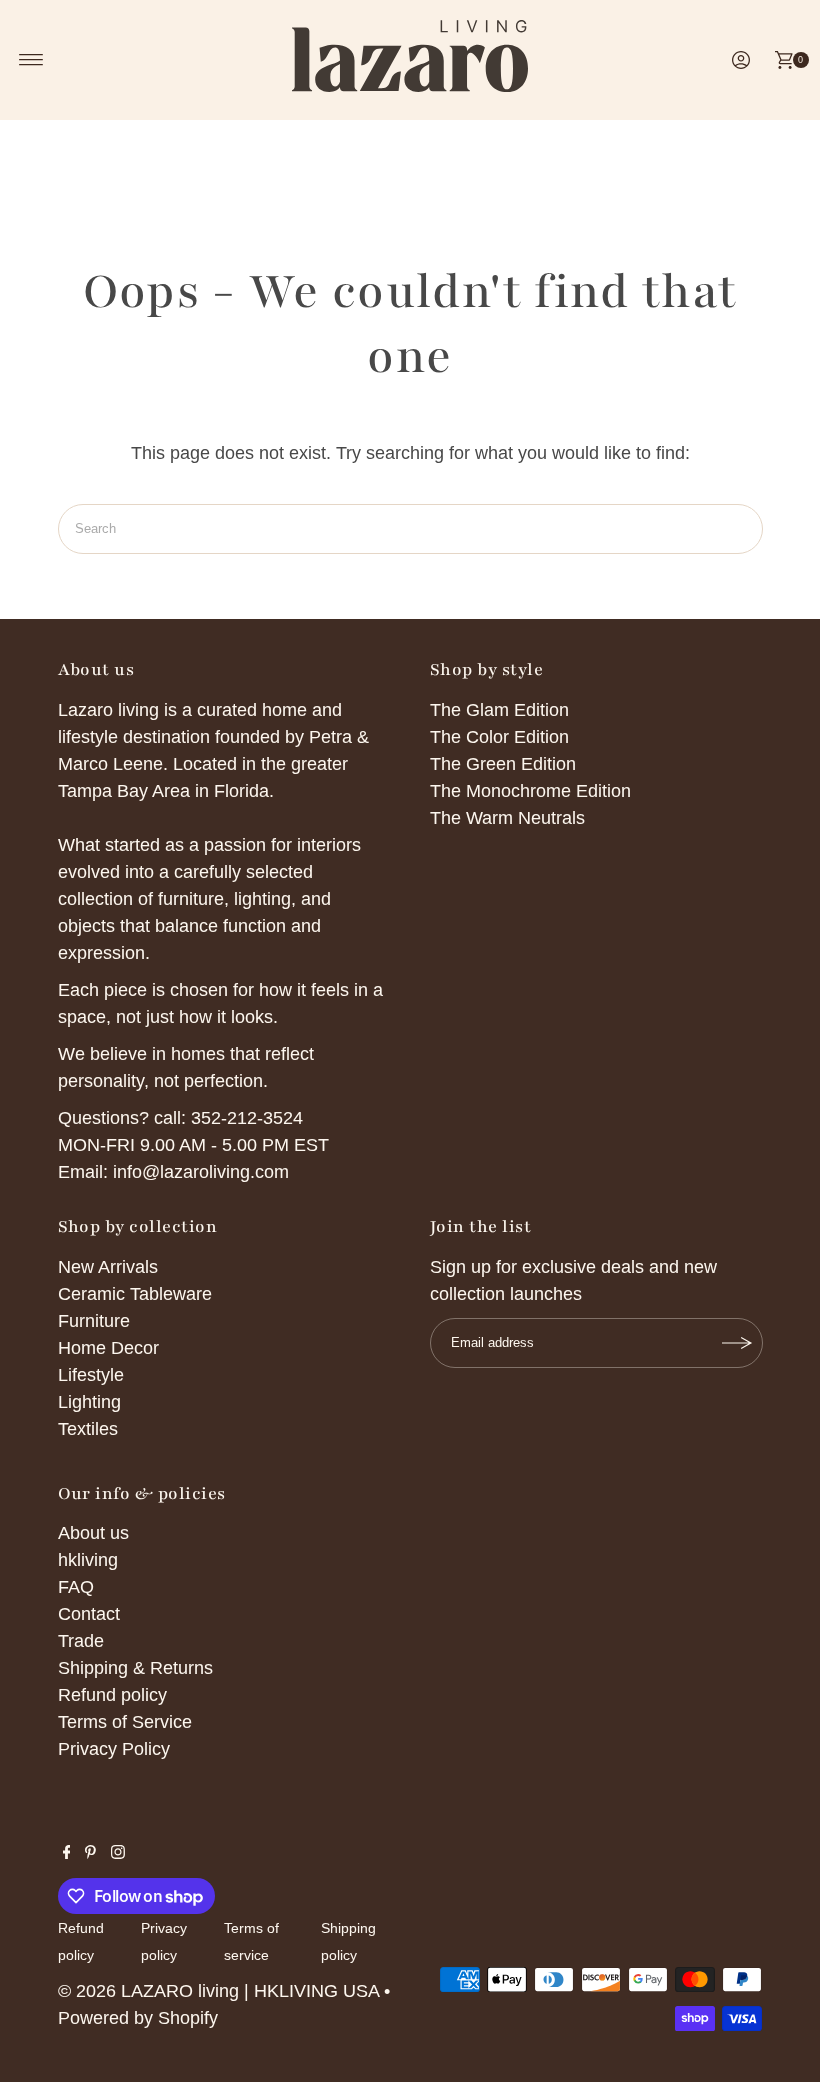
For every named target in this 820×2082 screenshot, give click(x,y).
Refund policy (112, 1695)
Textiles (88, 1429)
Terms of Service (125, 1722)
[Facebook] (67, 1853)
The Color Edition (499, 737)
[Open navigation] (31, 60)
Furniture (94, 1321)
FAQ (76, 1587)
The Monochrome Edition (530, 791)
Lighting (89, 1402)
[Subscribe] (738, 1343)
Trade (81, 1641)
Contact (89, 1614)
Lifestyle (91, 1375)
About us (93, 1533)
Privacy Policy (114, 1749)
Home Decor (108, 1348)
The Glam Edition (499, 710)
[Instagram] (118, 1853)
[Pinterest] (90, 1853)
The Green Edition (503, 764)
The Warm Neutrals (507, 818)
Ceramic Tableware (135, 1294)
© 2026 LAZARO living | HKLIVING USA (218, 1991)
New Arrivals (108, 1267)
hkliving (88, 1560)
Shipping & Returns (135, 1668)
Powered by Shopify (138, 2018)
